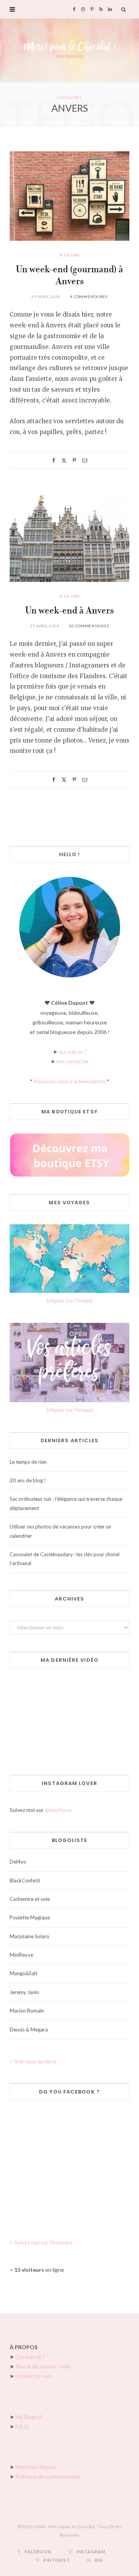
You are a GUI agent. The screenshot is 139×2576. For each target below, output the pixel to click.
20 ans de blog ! (28, 1480)
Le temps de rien (28, 1462)
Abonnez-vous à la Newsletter (70, 1081)
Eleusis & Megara (29, 2030)
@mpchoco (58, 1810)
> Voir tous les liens (33, 2061)
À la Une (70, 255)
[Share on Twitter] (64, 460)
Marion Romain (27, 2011)
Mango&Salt (24, 1973)
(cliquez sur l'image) (69, 1300)
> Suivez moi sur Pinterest (41, 2242)
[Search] (124, 9)
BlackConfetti (25, 1880)
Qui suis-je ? (30, 2357)
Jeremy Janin (24, 1992)
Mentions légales (36, 2467)
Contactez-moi (33, 2376)
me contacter (73, 1061)
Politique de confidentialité (48, 2476)
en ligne (39, 2270)
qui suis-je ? (73, 1052)
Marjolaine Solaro (30, 1936)
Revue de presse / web (43, 2366)
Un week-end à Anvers (69, 611)
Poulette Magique (30, 1917)
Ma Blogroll (29, 2417)
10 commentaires (89, 626)
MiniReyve (21, 1955)
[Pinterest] (74, 460)
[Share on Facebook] (54, 460)
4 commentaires (89, 297)
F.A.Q (22, 2426)
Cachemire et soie (30, 1899)
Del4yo (18, 1862)
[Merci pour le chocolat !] (69, 50)
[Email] (85, 460)
